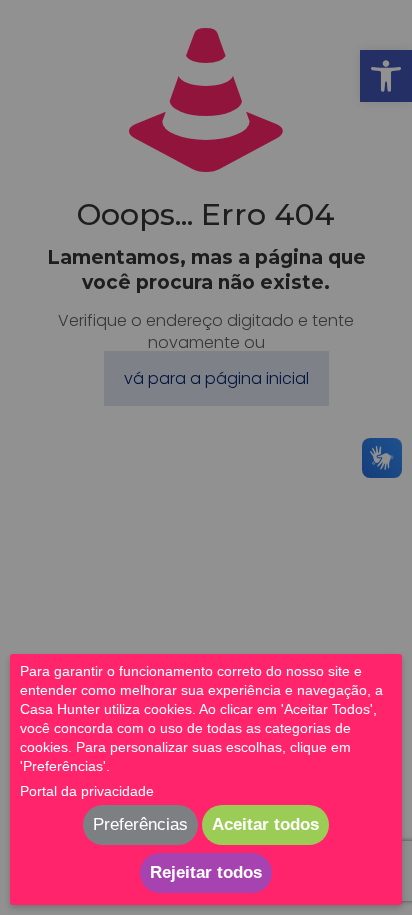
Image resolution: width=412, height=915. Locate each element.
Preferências (140, 824)
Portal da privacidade (87, 791)
